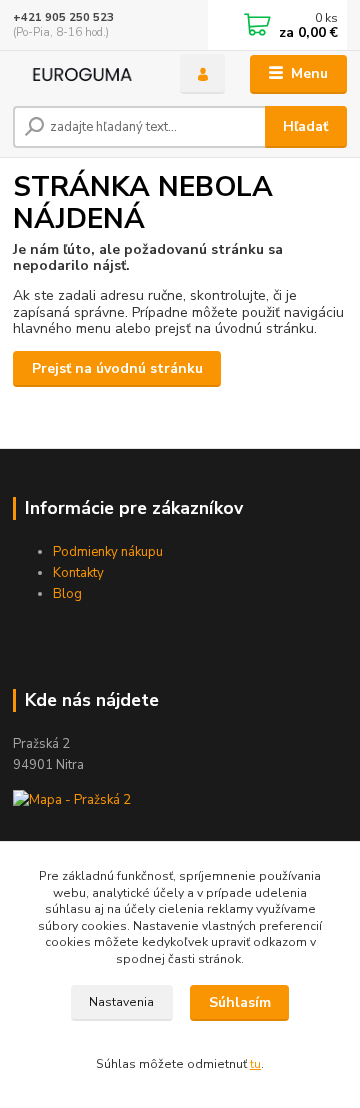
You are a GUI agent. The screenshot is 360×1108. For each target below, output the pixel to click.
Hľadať (305, 126)
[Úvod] (82, 74)
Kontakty (78, 573)
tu (255, 1064)
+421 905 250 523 (63, 17)
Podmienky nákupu (108, 552)
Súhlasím (240, 1002)
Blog (67, 594)
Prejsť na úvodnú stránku (117, 368)
